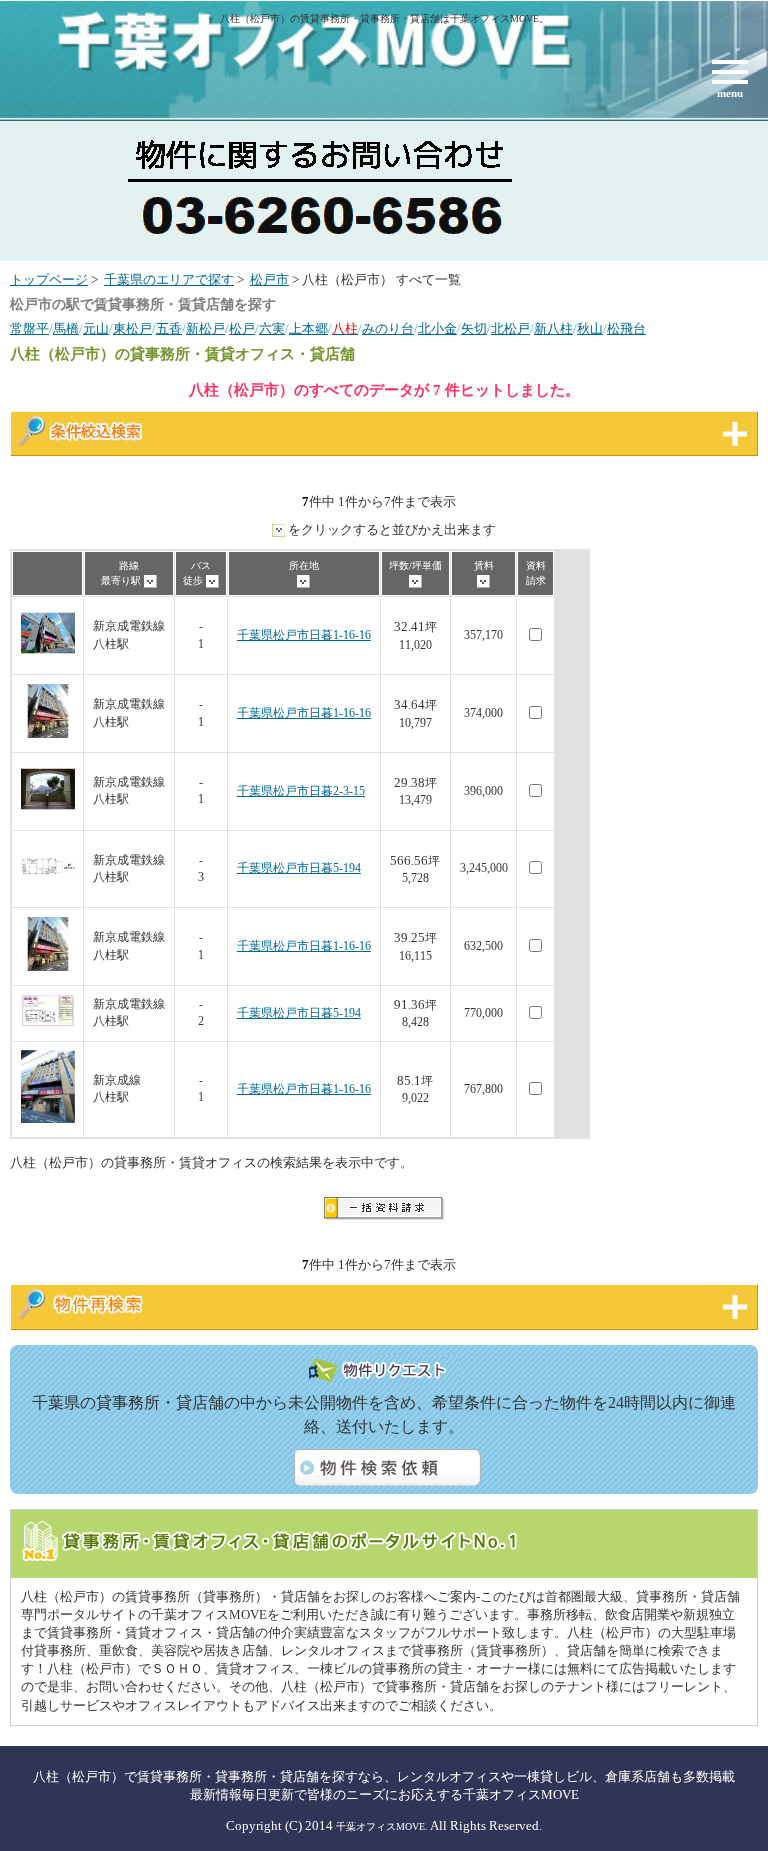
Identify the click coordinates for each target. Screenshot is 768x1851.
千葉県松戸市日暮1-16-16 (304, 635)
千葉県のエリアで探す (169, 280)
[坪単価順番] (415, 580)
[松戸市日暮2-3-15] (48, 812)
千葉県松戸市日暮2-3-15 (301, 791)
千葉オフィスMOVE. (382, 1826)
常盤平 (29, 329)
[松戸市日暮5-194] (48, 889)
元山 (96, 329)
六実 (272, 329)
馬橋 (66, 329)
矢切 (474, 329)
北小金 (437, 329)
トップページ (49, 280)
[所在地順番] (303, 580)
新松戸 (205, 329)
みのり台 (388, 329)
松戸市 (269, 280)
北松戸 (510, 329)
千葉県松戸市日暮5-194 (299, 868)
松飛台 (626, 329)
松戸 (242, 329)
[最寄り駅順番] (150, 580)
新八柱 (553, 329)
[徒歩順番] (212, 580)
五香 (169, 329)
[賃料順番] (483, 580)
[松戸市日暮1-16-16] (48, 656)
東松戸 (132, 329)
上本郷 (308, 329)
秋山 (590, 329)
